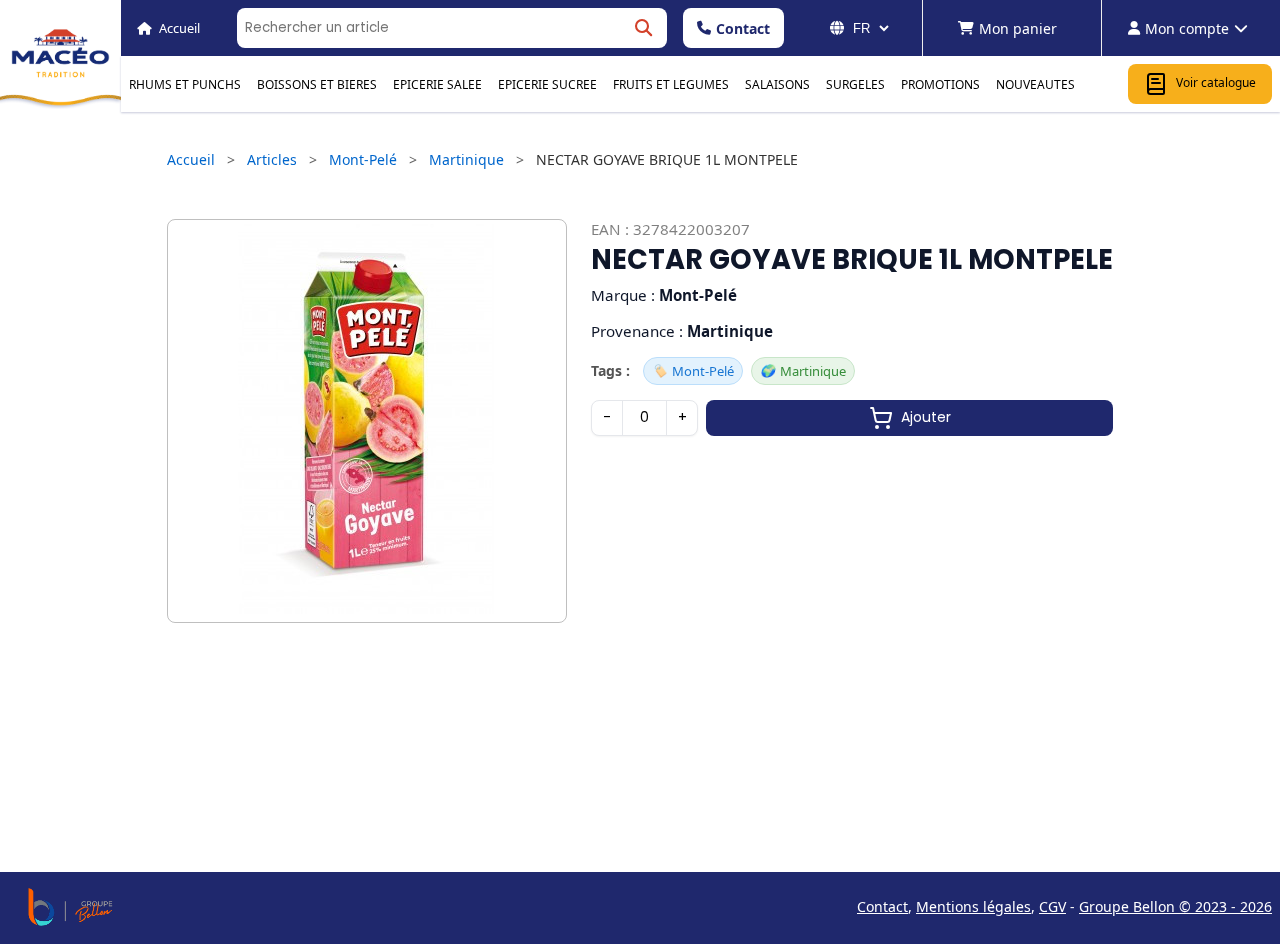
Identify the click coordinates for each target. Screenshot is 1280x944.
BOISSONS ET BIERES (317, 84)
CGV (1052, 906)
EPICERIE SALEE (437, 84)
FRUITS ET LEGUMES (671, 84)
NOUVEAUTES (1035, 84)
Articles (272, 159)
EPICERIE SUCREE (547, 84)
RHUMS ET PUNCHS (185, 84)
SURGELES (855, 84)
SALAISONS (777, 84)
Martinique (466, 159)
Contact (743, 28)
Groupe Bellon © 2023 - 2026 (1175, 906)
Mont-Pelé (363, 159)
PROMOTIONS (940, 84)
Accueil (191, 159)
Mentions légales (973, 906)
